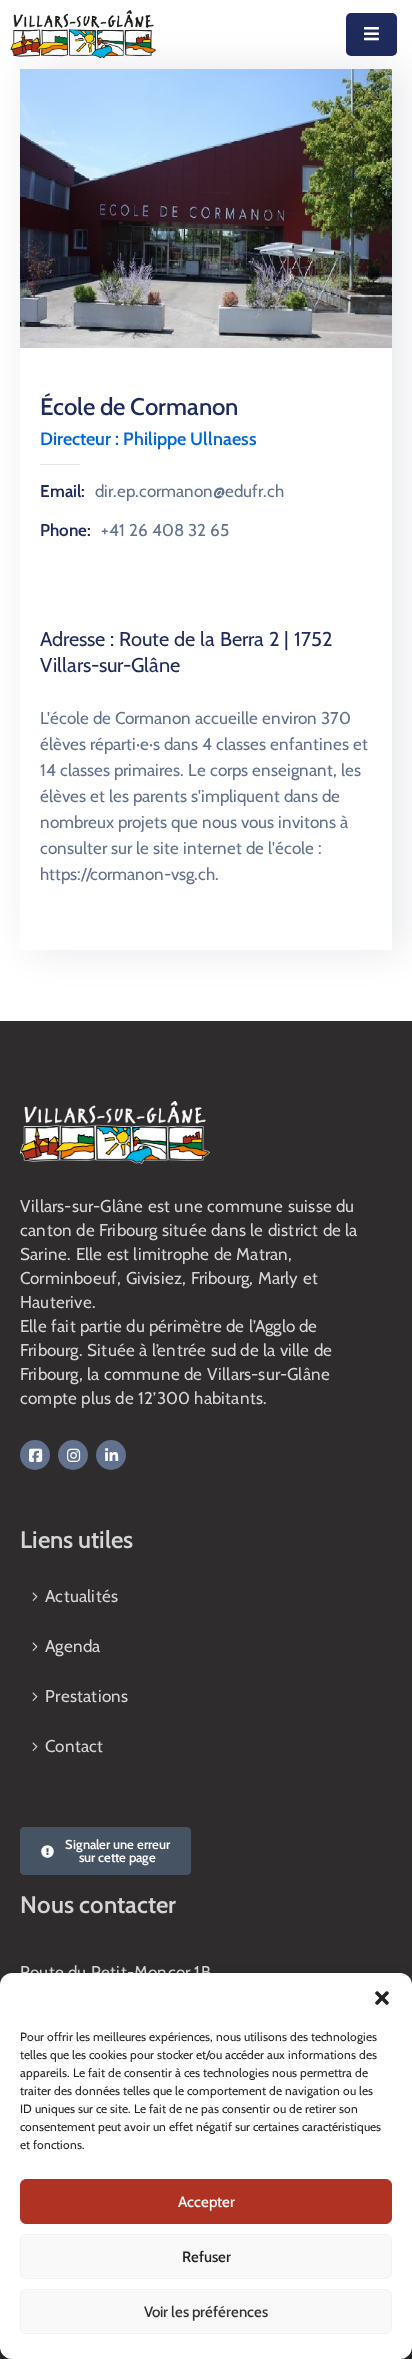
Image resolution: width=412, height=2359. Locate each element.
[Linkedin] (111, 1455)
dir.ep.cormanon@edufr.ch (189, 491)
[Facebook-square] (35, 1455)
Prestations (86, 1696)
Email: (62, 491)
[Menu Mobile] (371, 34)
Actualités (81, 1596)
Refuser (206, 2257)
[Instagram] (73, 1455)
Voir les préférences (206, 2312)
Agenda (72, 1646)
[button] (382, 1998)
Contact (74, 1746)
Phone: (65, 530)
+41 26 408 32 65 (165, 530)
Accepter (206, 2202)
